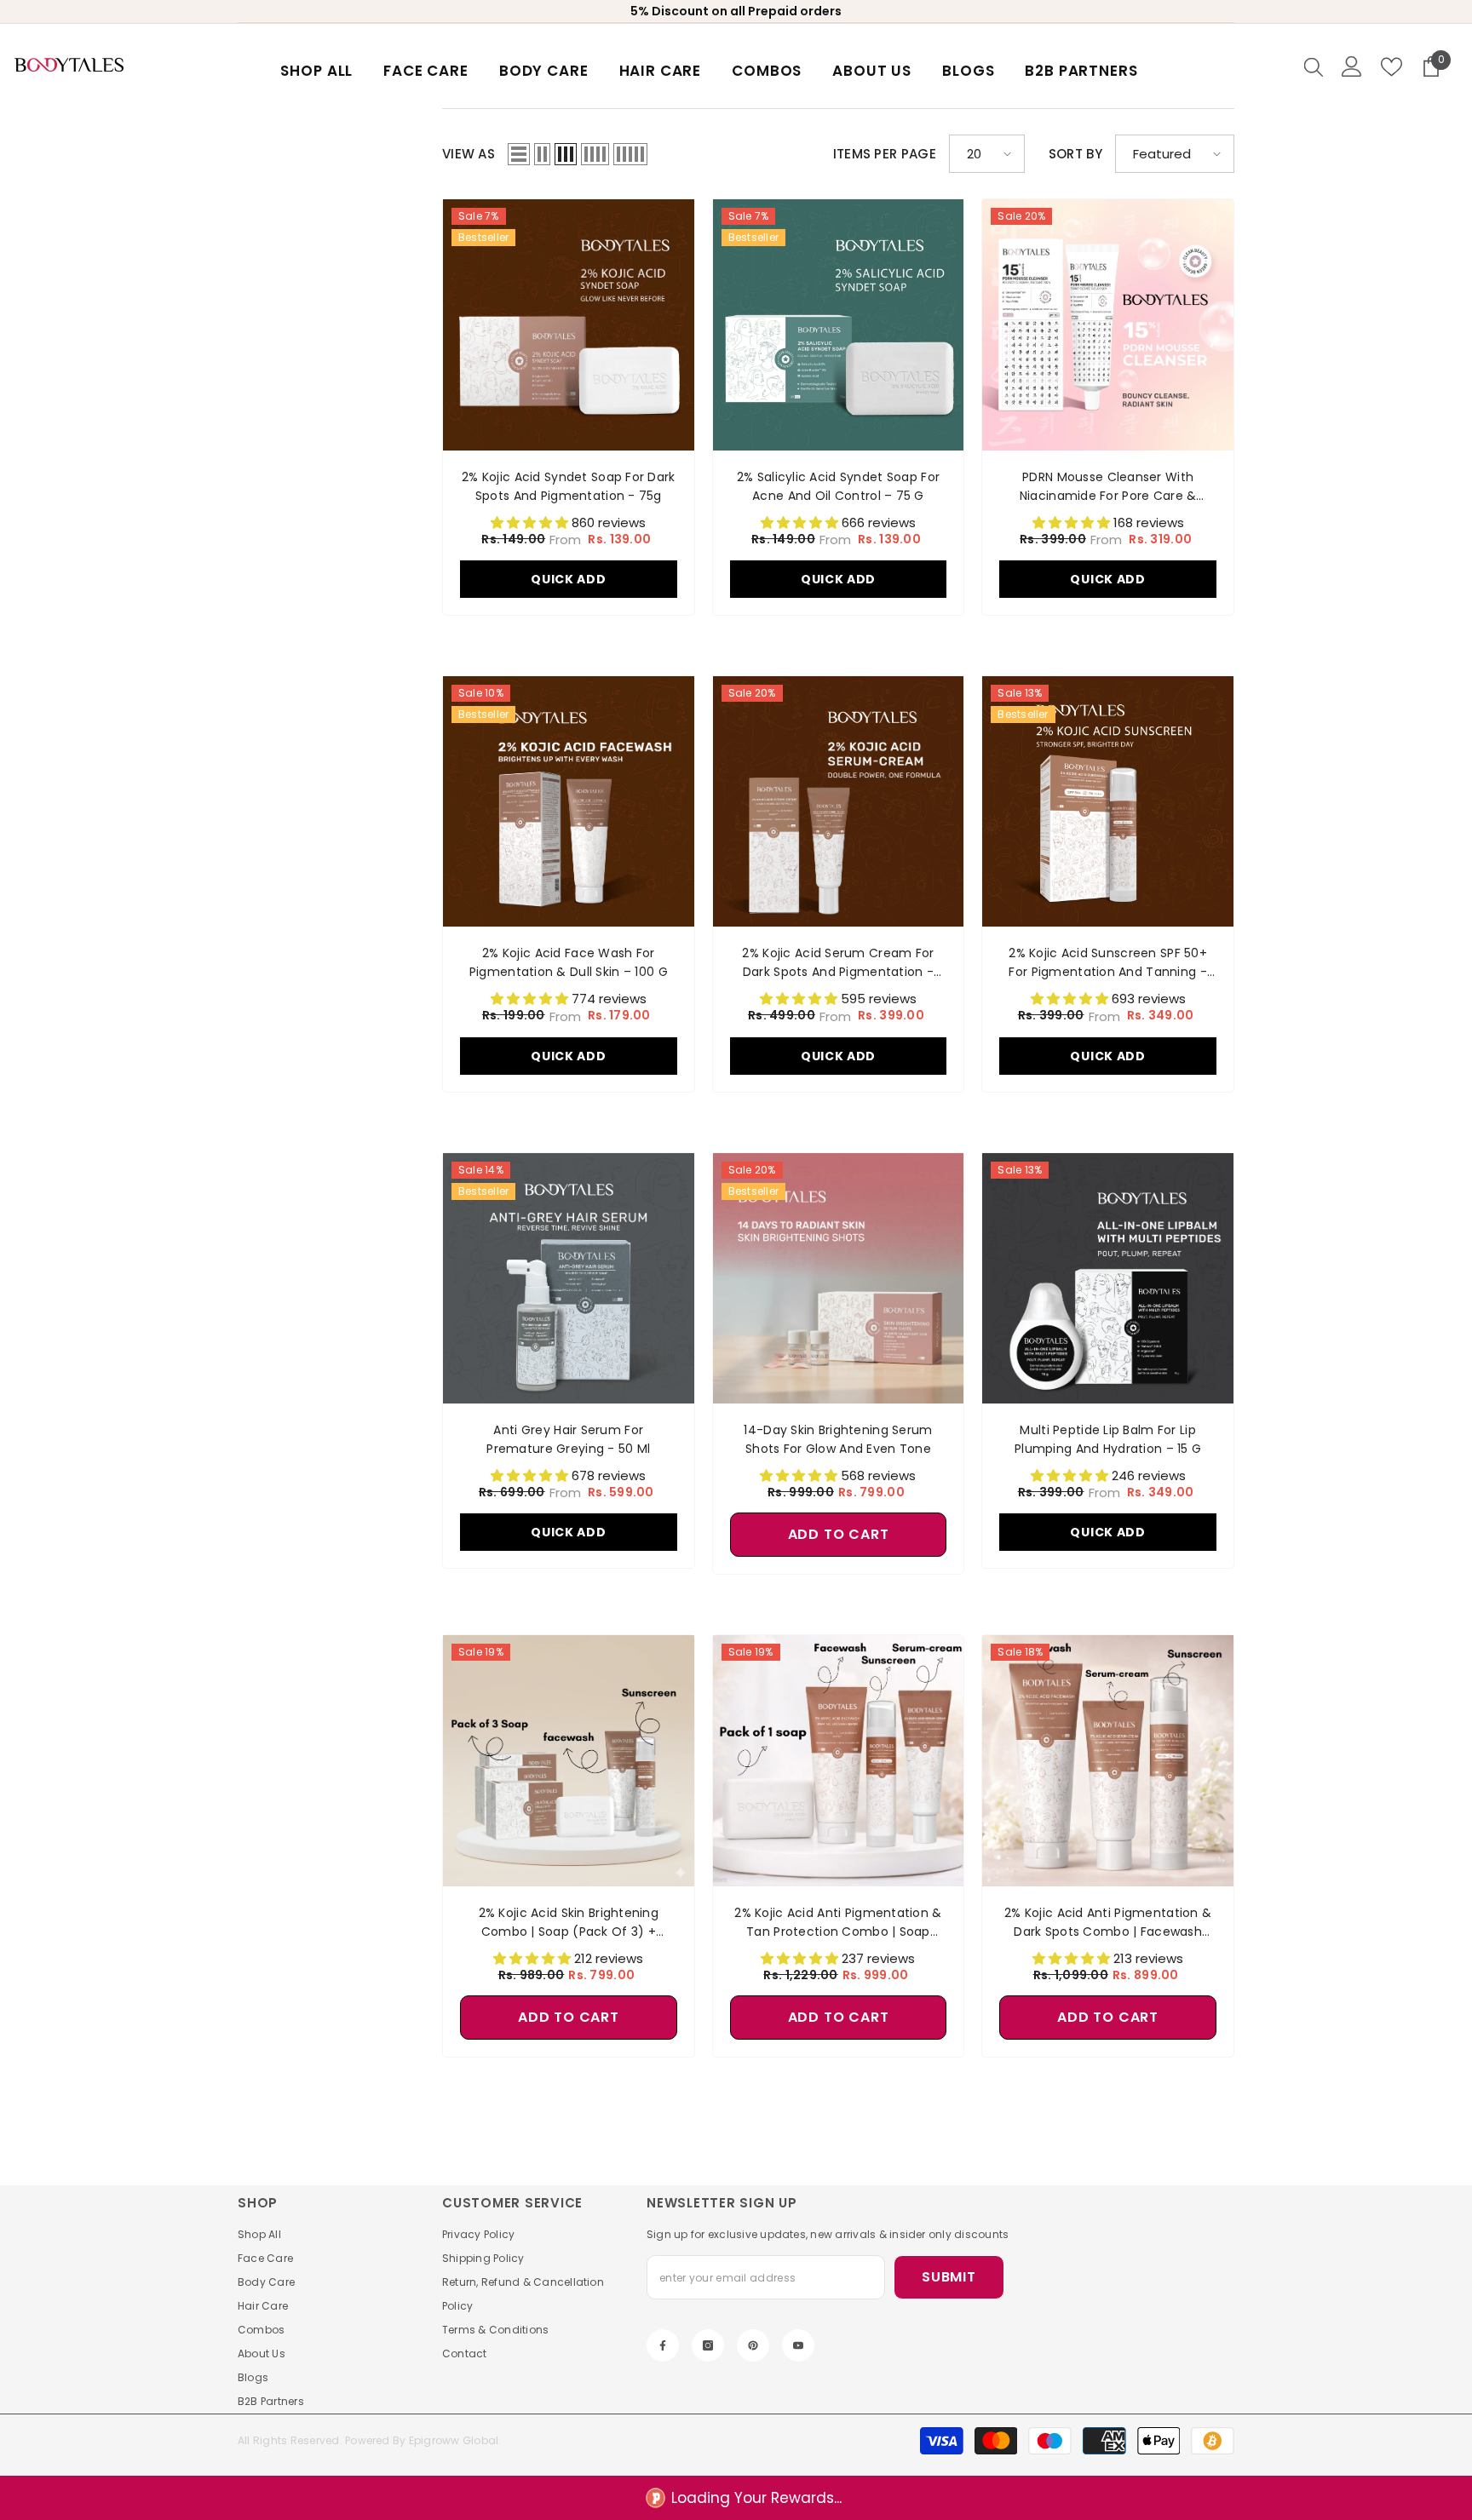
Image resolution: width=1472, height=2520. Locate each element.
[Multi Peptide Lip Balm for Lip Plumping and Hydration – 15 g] (1108, 1279)
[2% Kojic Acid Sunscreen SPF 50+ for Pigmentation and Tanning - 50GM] (1108, 802)
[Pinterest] (753, 2345)
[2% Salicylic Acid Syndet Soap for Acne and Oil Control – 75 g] (839, 325)
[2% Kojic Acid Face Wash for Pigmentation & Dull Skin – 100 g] (569, 802)
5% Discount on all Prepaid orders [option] (736, 11)
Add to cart (839, 1534)
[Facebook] (663, 2345)
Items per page (885, 154)
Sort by (1075, 154)
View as (469, 154)
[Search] (1314, 66)
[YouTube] (798, 2345)
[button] (519, 154)
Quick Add (568, 579)
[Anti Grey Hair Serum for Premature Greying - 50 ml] (569, 1279)
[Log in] (1352, 66)
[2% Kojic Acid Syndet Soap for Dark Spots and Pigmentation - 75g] (569, 325)
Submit (949, 2277)
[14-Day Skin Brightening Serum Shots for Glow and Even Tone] (839, 1279)
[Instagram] (708, 2345)
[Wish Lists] (1391, 67)
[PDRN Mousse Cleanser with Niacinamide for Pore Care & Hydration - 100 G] (1108, 325)
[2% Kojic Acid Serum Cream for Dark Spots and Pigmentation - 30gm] (839, 802)
